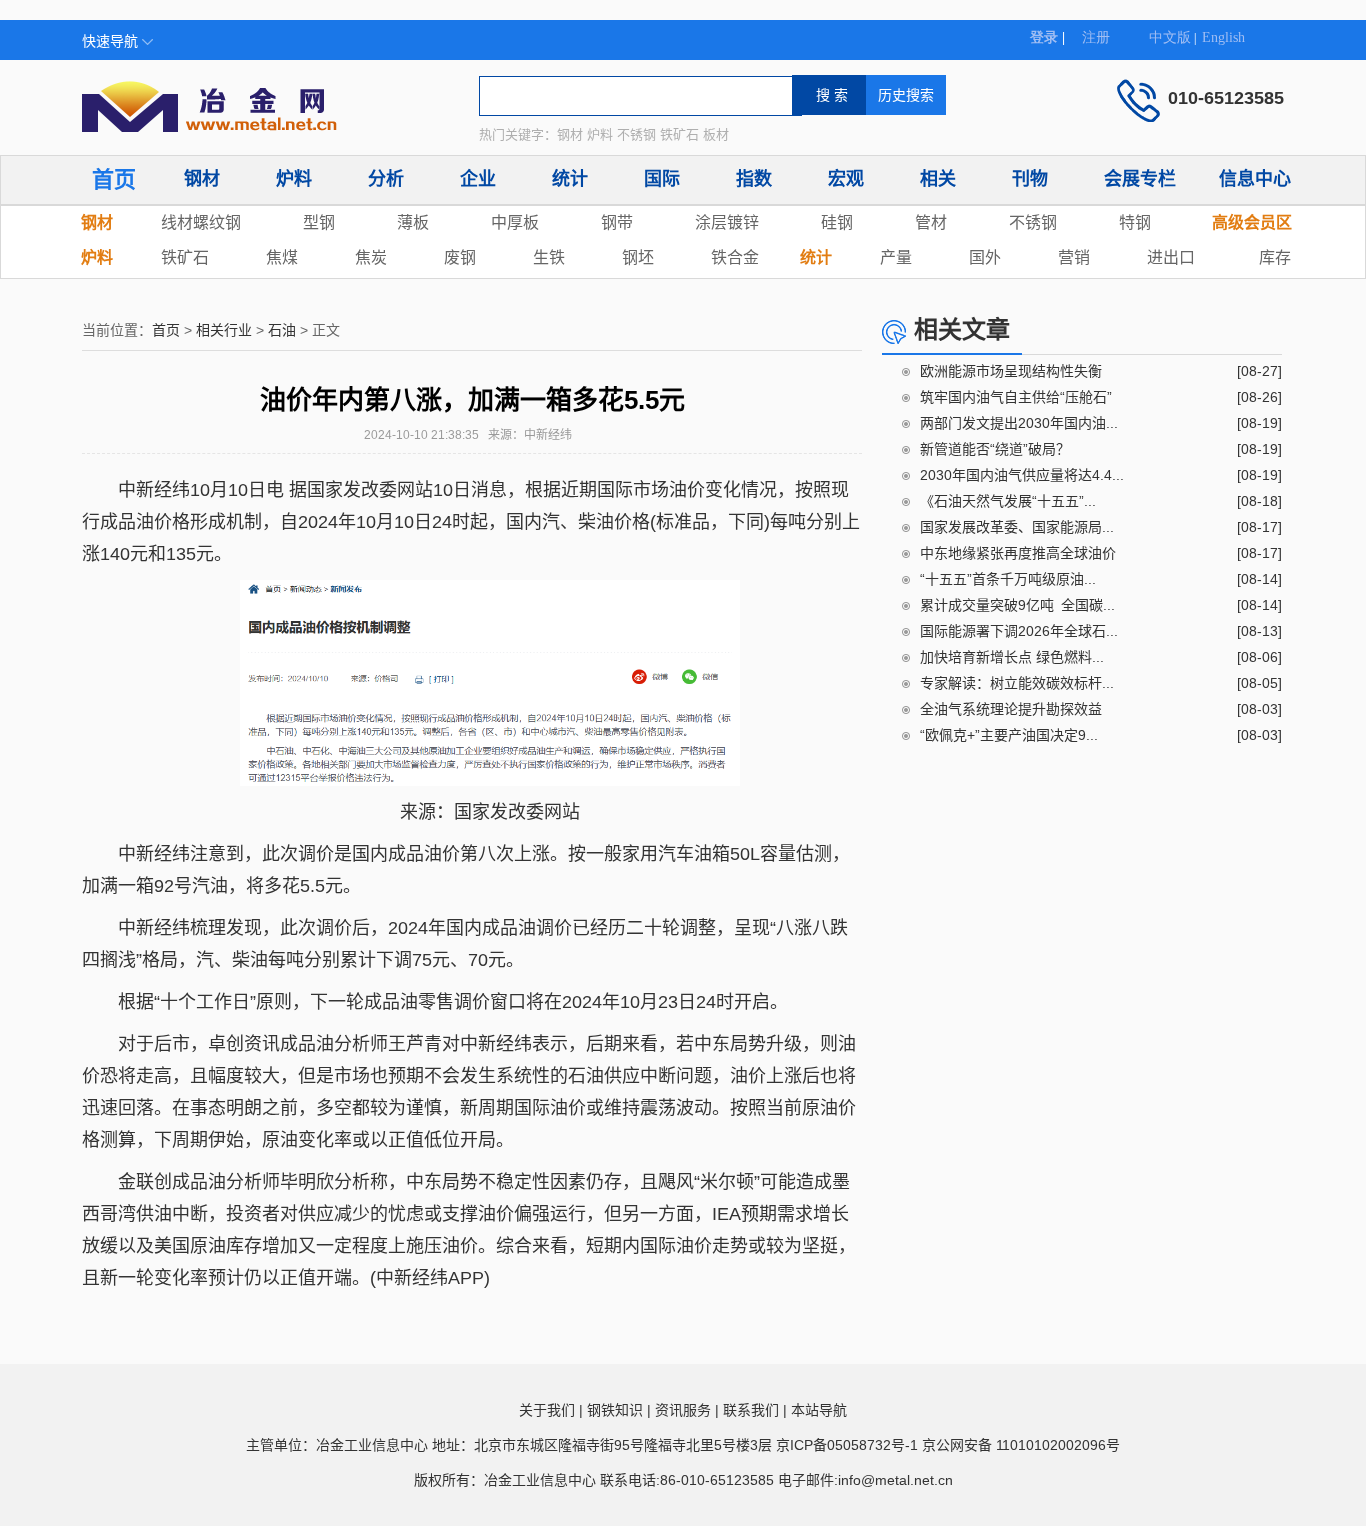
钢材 (202, 179)
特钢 (1135, 222)
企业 (478, 179)
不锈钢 (1033, 222)
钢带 (617, 222)
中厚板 (515, 222)
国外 (985, 257)
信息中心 (1255, 179)
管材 (931, 222)
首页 (114, 179)
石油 (282, 330)
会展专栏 (1140, 179)
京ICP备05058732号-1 (847, 1445)
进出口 (1171, 257)
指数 (754, 179)
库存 (1275, 257)
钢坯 (638, 257)
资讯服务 (683, 1410)
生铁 (549, 257)
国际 (662, 179)
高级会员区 (1252, 222)
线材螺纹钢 (201, 222)
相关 (938, 179)
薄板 (413, 222)
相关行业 (224, 330)
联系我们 (751, 1410)
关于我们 (547, 1410)
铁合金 (735, 257)
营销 (1074, 257)
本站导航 (819, 1410)
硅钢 (837, 222)
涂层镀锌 (727, 222)
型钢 (319, 222)
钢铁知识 (615, 1410)
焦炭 (371, 257)
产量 (896, 257)
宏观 (846, 179)
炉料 (294, 179)
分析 (386, 179)
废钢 (460, 257)
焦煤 (282, 257)
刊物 (1030, 179)
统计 (570, 179)
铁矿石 (185, 257)
